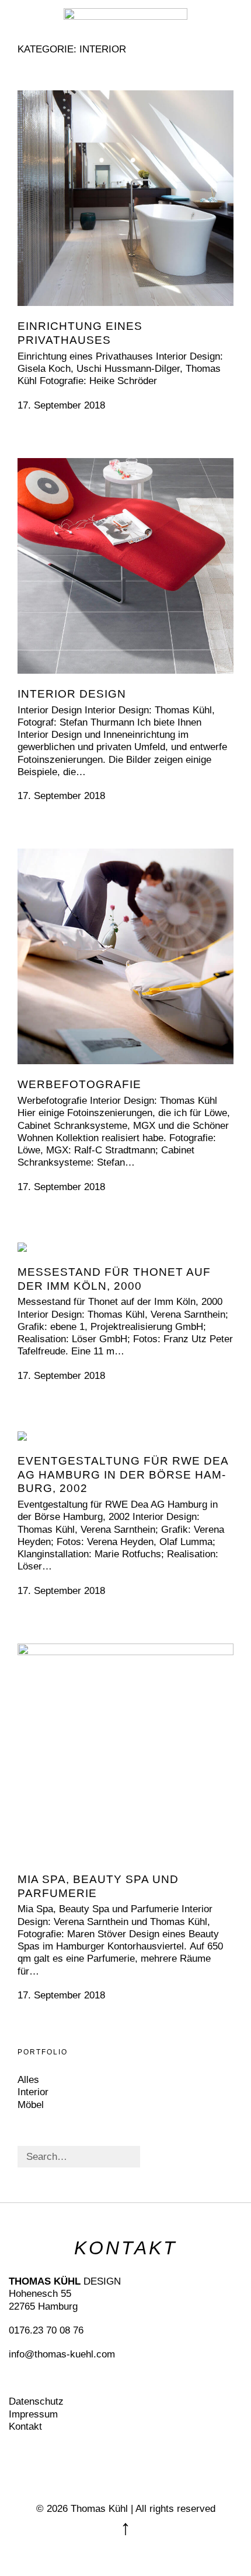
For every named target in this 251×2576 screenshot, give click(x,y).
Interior (33, 2092)
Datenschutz (36, 2401)
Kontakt (25, 2427)
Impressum (33, 2414)
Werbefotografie (79, 1084)
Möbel (31, 2105)
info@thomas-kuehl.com (62, 2354)
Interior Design (72, 694)
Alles (28, 2080)
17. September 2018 (61, 405)
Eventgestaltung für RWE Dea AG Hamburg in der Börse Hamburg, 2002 (123, 1475)
